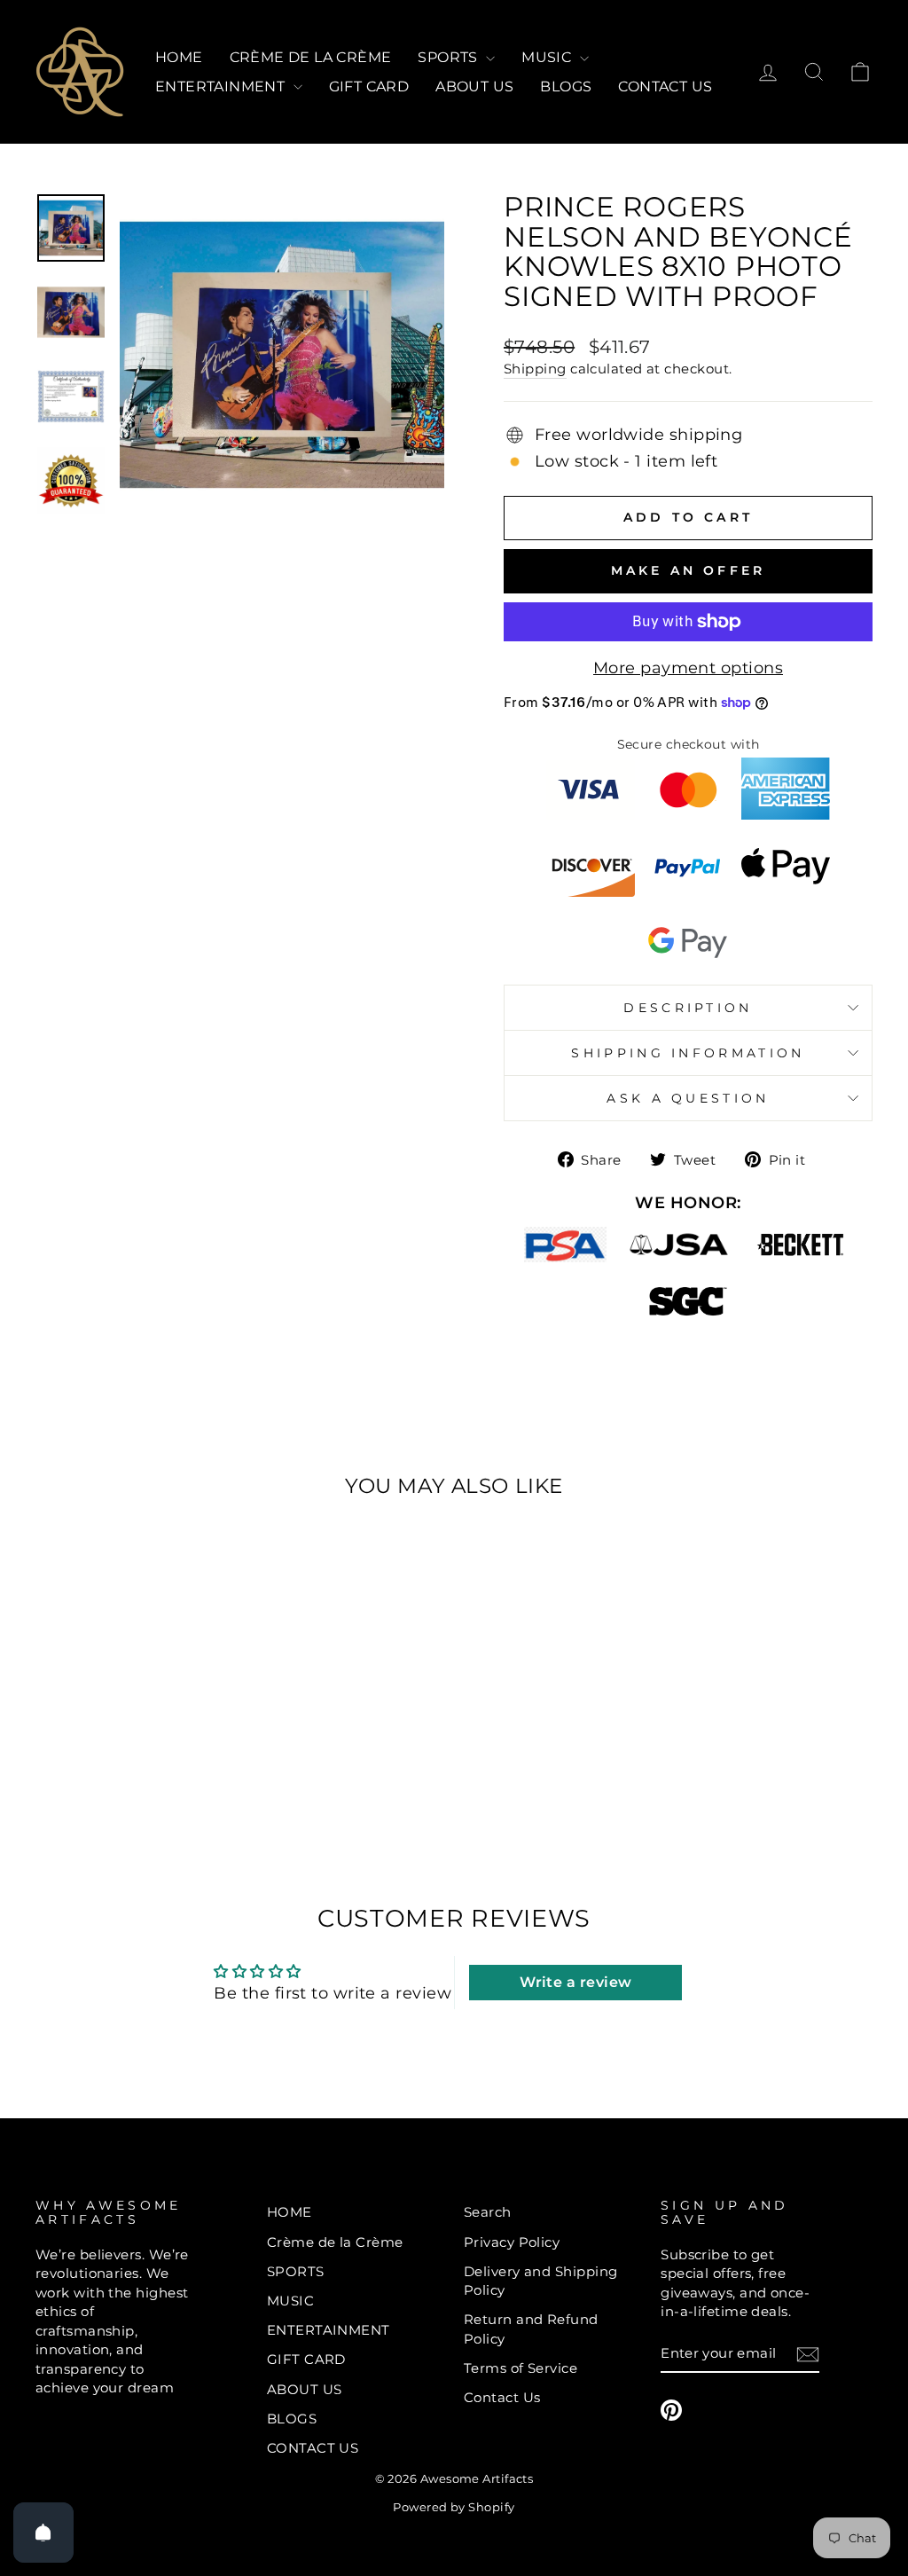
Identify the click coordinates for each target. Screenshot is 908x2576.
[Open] (43, 2533)
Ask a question (688, 1098)
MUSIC (548, 57)
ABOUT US (474, 86)
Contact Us (502, 2397)
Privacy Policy (512, 2242)
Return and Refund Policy (531, 2329)
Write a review (575, 1982)
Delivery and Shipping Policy (540, 2281)
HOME (179, 57)
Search (488, 2212)
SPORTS (450, 57)
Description (688, 1008)
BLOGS (566, 86)
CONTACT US (665, 86)
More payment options (688, 668)
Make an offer (689, 570)
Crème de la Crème (311, 57)
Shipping (535, 369)
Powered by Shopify (454, 2507)
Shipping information (688, 1053)
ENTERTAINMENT (222, 86)
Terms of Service (521, 2368)
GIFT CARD (369, 86)
